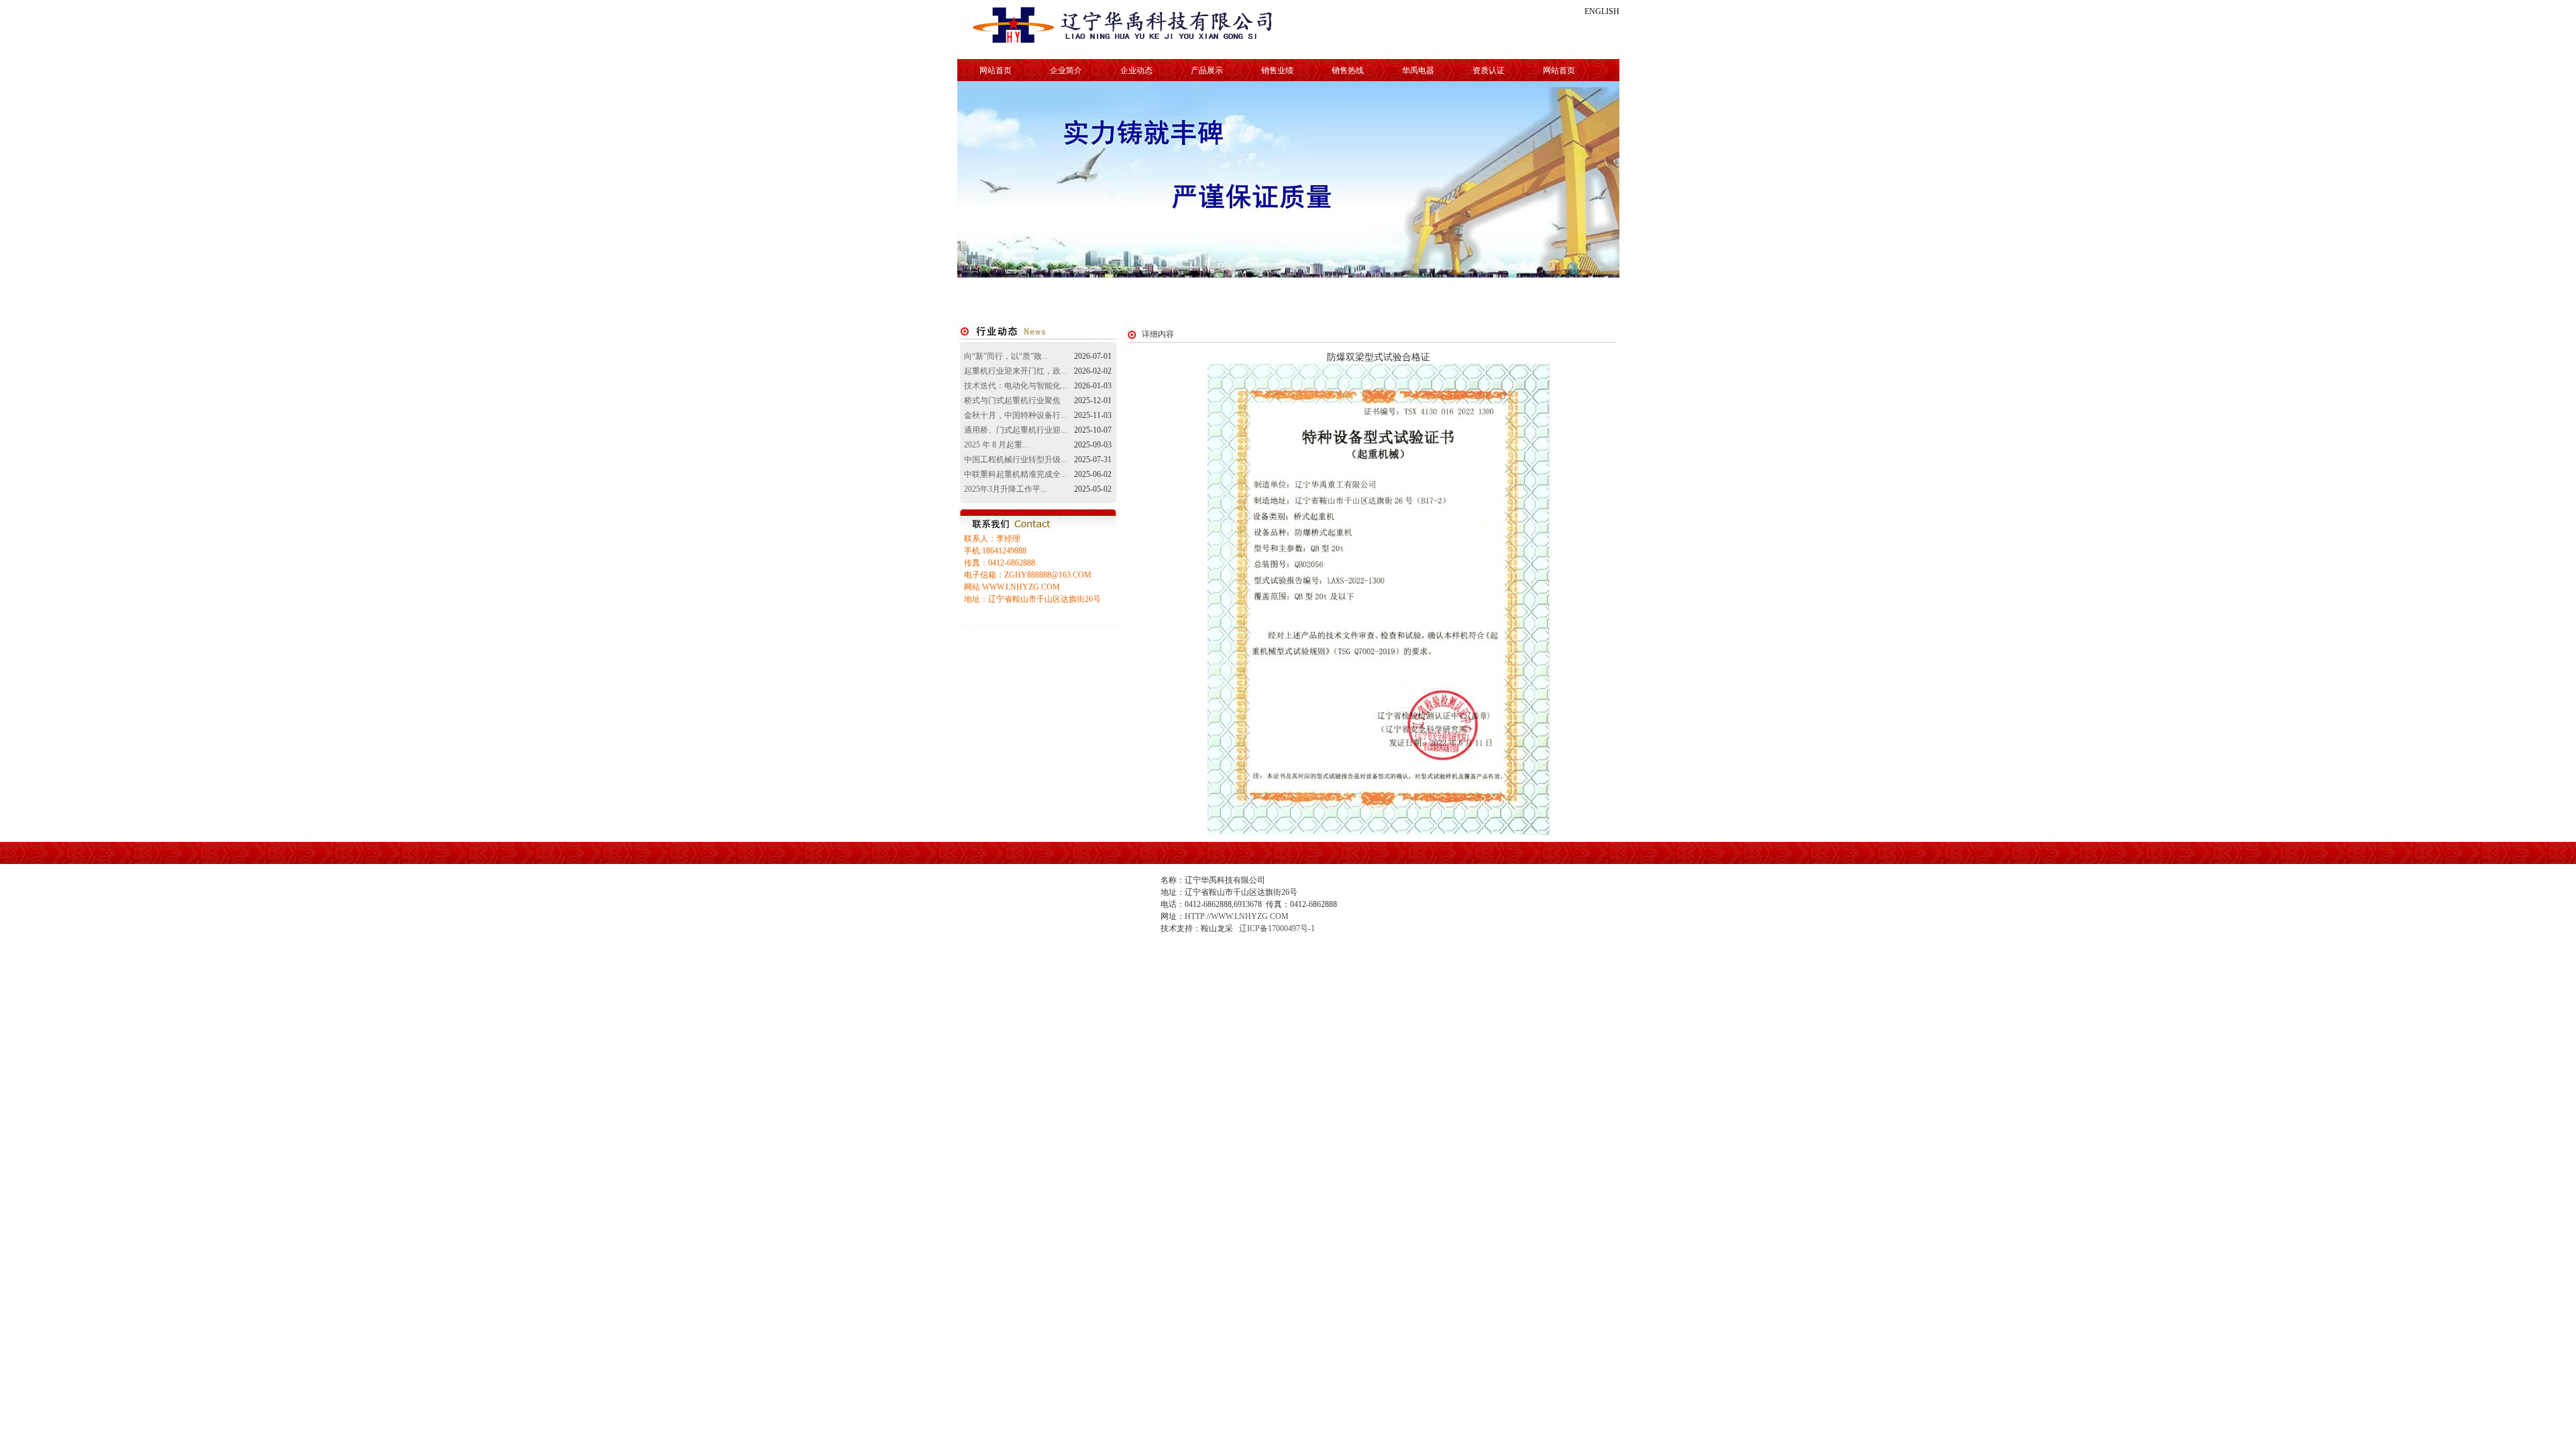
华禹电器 (1418, 70)
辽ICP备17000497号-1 (1277, 928)
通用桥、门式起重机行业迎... (1015, 430)
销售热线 (1348, 70)
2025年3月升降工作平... (1005, 489)
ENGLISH (1602, 11)
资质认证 (1489, 70)
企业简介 (1066, 70)
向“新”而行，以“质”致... (1006, 356)
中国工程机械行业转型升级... (1015, 460)
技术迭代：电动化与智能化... (1015, 386)
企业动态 (1136, 70)
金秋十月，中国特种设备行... (1015, 415)
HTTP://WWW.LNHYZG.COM (1237, 916)
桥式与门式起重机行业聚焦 (1012, 400)
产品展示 (1207, 70)
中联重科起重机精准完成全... (1015, 474)
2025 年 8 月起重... (996, 445)
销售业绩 (1277, 70)
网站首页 (996, 70)
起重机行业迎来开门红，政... (1015, 371)
